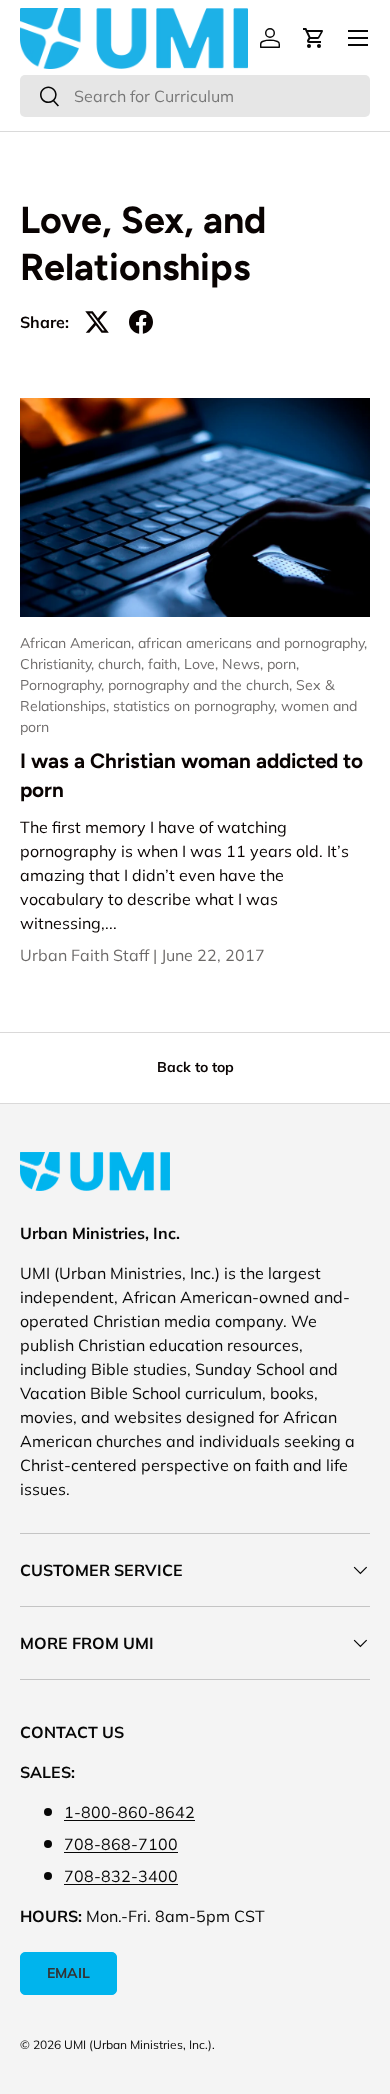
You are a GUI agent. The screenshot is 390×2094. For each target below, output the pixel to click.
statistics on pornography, (197, 706)
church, (123, 664)
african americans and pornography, (252, 643)
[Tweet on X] (97, 322)
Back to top (195, 1067)
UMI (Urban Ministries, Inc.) (138, 2044)
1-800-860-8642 (129, 1812)
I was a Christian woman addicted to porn (191, 775)
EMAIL (68, 1973)
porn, (283, 664)
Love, (203, 664)
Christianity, (59, 664)
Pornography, (64, 685)
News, (244, 664)
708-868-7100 (121, 1844)
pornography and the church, (202, 685)
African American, (79, 643)
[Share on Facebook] (141, 322)
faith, (166, 664)
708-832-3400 (121, 1876)
